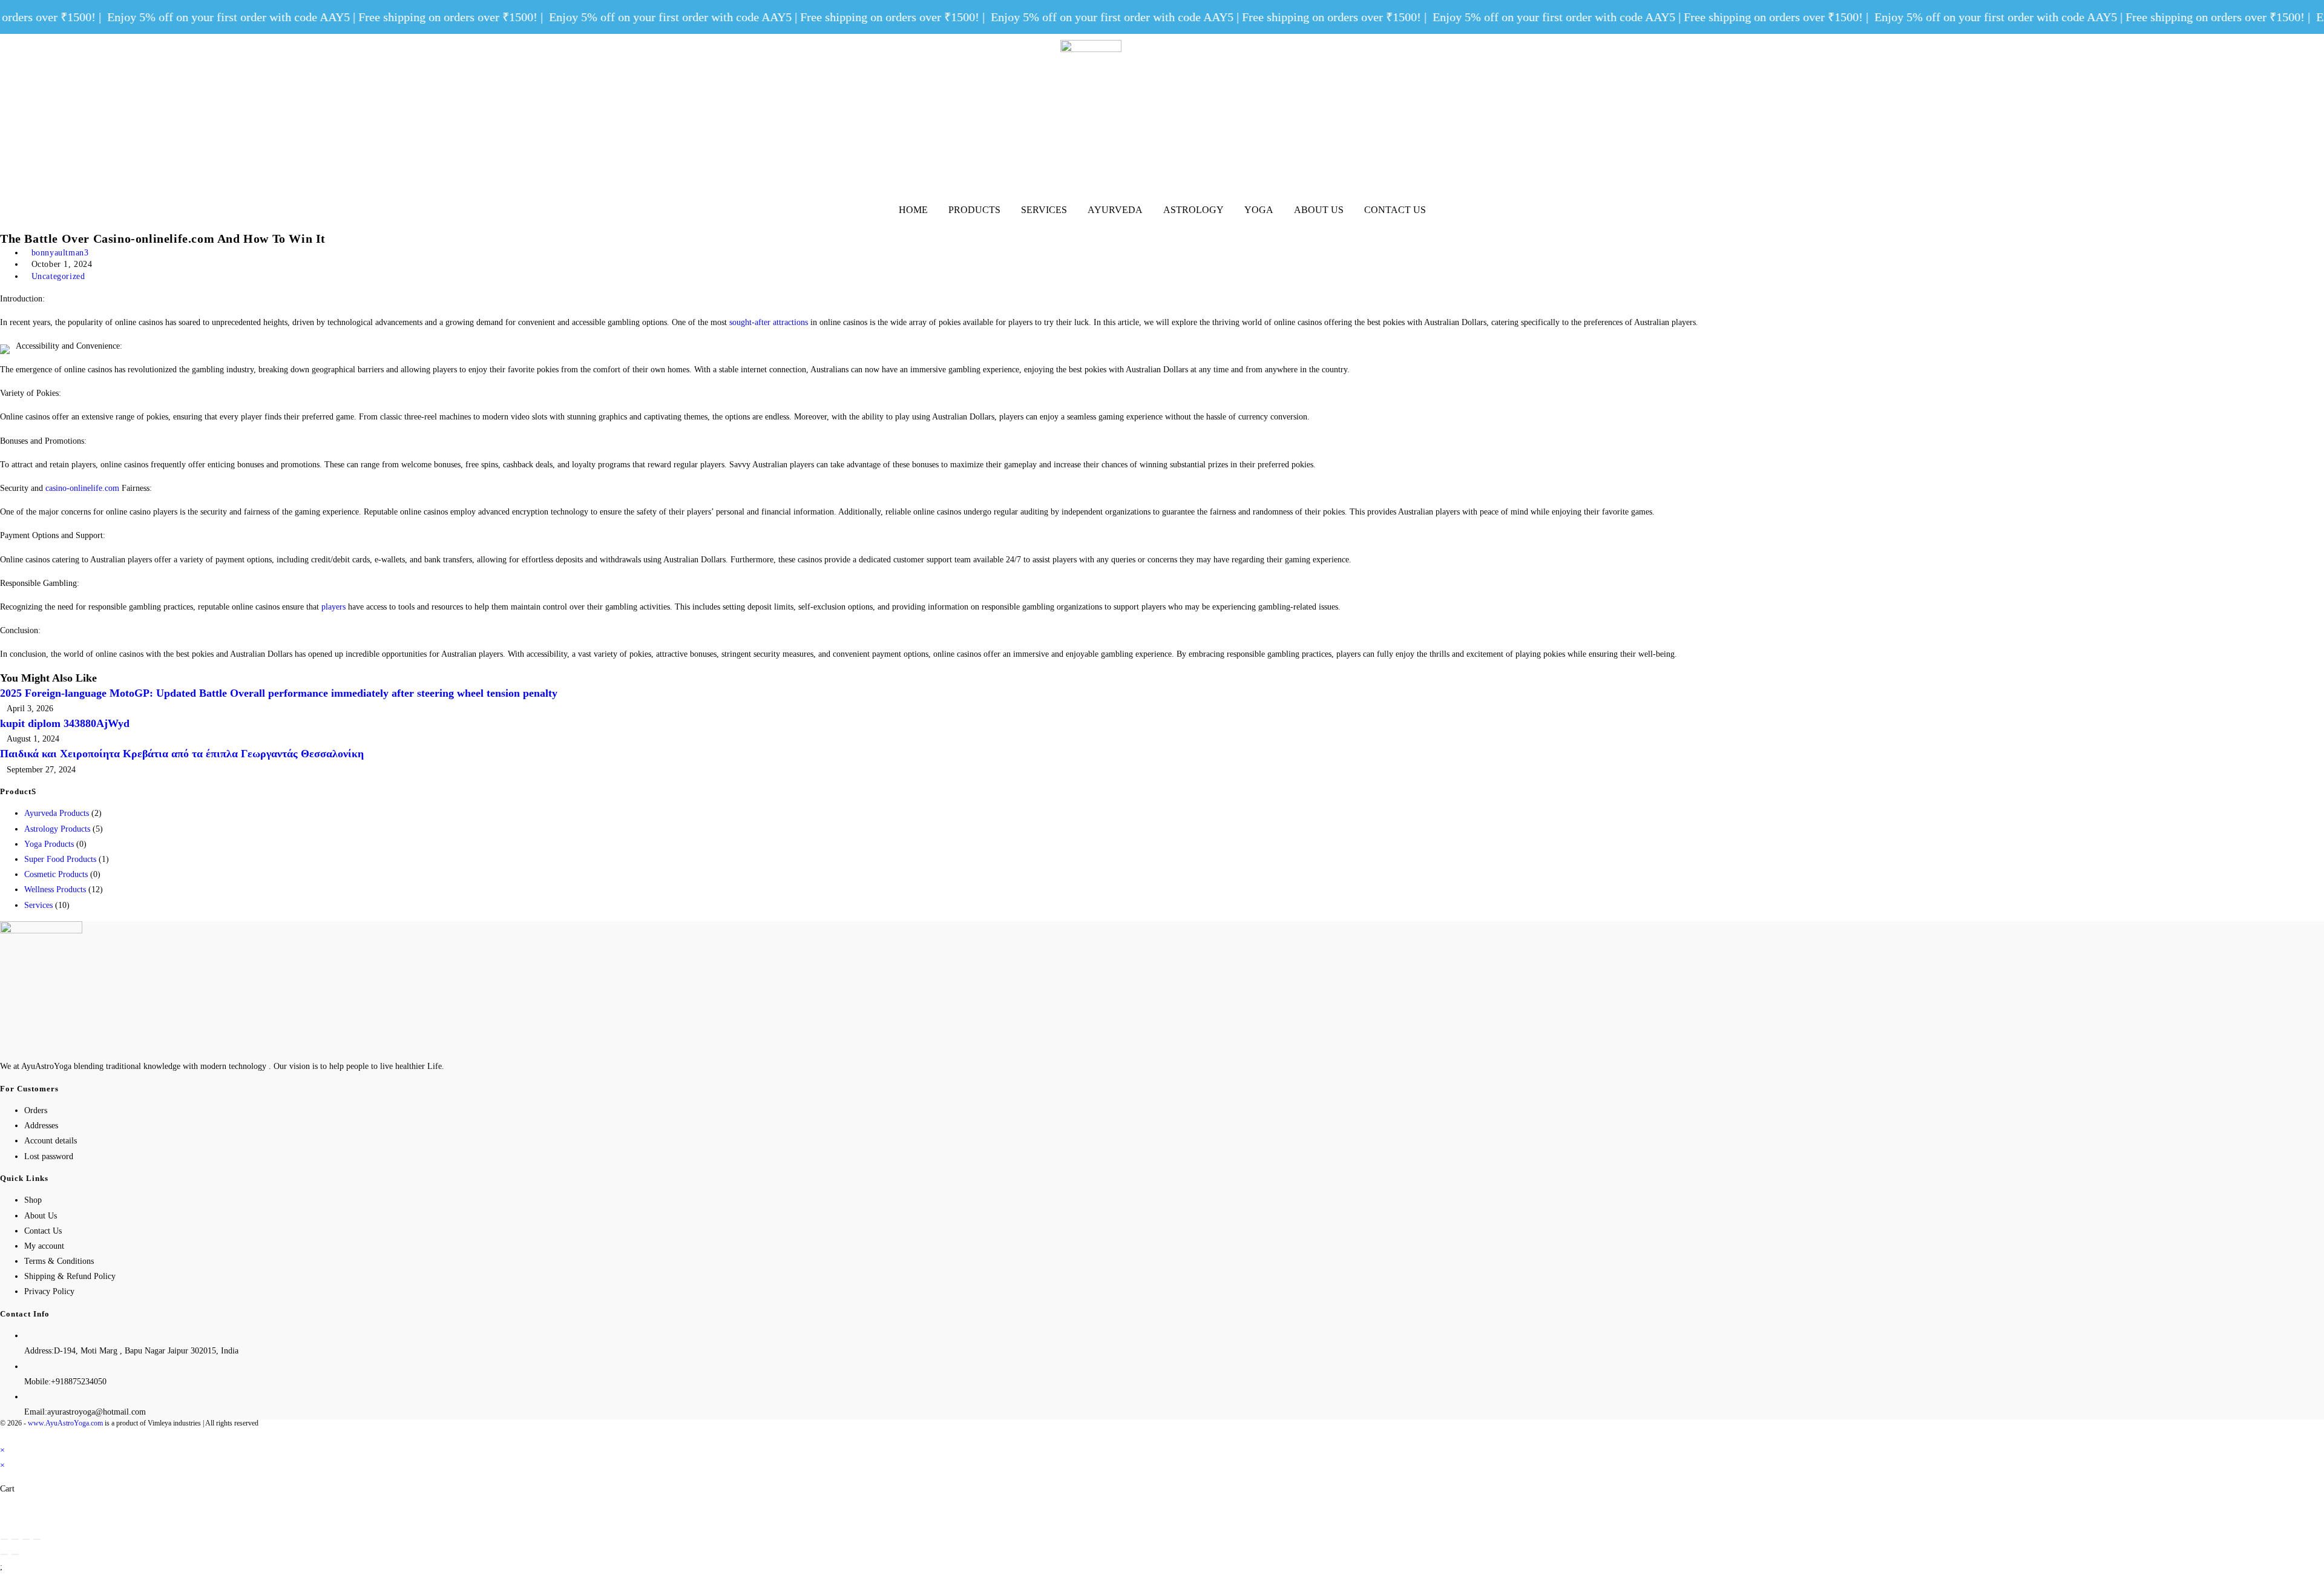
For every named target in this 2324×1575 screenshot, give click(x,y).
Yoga (1259, 210)
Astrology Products (57, 829)
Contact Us (1395, 210)
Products (974, 210)
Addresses (41, 1126)
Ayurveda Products (57, 813)
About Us (1319, 210)
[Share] (15, 1539)
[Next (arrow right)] (15, 1554)
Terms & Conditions (59, 1261)
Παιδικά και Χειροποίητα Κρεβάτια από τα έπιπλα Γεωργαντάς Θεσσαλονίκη (182, 754)
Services (1044, 210)
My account (44, 1246)
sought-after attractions (769, 322)
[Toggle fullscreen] (26, 1539)
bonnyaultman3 (60, 253)
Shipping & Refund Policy (70, 1276)
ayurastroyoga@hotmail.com (97, 1412)
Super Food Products (60, 859)
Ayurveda (1115, 210)
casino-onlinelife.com (82, 488)
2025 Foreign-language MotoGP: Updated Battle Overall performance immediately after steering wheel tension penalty (279, 693)
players (333, 607)
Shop (33, 1200)
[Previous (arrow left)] (4, 1554)
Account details (51, 1141)
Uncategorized (58, 276)
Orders (36, 1110)
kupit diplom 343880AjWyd (65, 723)
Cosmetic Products (56, 874)
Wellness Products (55, 889)
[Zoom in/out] (37, 1539)
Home (913, 210)
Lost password (49, 1156)
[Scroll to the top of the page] (3, 1434)
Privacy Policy (49, 1291)
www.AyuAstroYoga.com (65, 1423)
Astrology (1193, 210)
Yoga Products (49, 844)
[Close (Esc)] (4, 1539)
